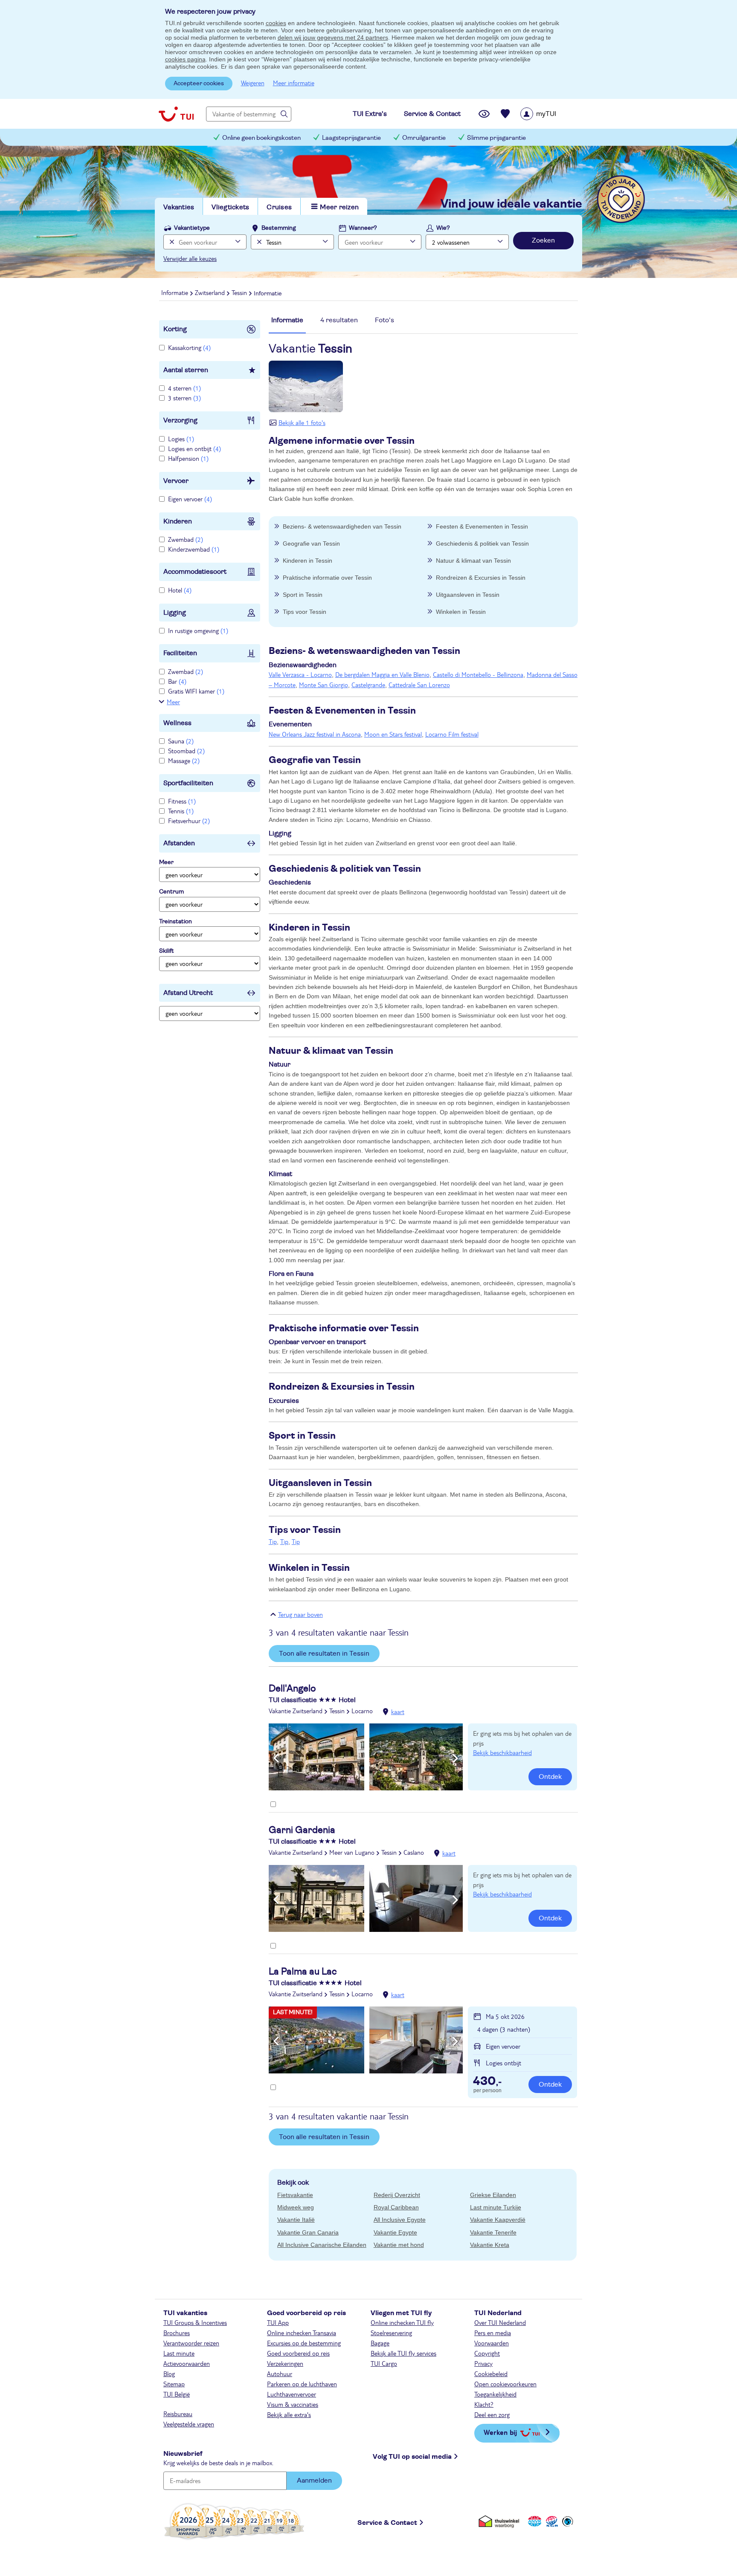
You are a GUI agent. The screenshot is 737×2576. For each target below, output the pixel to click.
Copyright (487, 2353)
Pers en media (493, 2333)
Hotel (180, 590)
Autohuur (280, 2374)
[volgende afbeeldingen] (455, 1758)
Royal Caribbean (396, 2207)
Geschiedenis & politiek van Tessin (482, 544)
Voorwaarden (492, 2343)
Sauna (181, 741)
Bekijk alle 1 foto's (302, 422)
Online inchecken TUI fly (402, 2322)
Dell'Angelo (292, 1688)
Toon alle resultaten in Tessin (324, 1654)
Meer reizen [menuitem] (339, 207)
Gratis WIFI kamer (196, 691)
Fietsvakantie (295, 2195)
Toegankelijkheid (495, 2394)
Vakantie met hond (399, 2245)
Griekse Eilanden (493, 2195)
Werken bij (500, 2432)
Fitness (182, 801)
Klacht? (484, 2404)
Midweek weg (296, 2207)
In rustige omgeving (198, 630)
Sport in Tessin (303, 595)
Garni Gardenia (302, 1830)
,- (487, 2082)
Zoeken (543, 240)
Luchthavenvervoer (292, 2394)
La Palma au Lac (303, 1972)
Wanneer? (363, 228)
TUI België (177, 2394)
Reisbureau (178, 2414)
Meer (173, 702)
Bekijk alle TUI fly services (403, 2353)
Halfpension (188, 458)
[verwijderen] (258, 242)
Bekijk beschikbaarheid (502, 1752)
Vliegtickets (230, 207)
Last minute (179, 2353)
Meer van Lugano (352, 1852)
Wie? (443, 228)
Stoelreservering (391, 2333)
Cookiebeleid (491, 2374)
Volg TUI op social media (412, 2457)
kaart (398, 1712)
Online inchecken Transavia (302, 2333)
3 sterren (184, 398)
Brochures (177, 2333)
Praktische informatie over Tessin (327, 578)
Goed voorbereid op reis (298, 2353)
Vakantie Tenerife (493, 2232)
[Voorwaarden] (551, 2521)
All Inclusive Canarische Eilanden (322, 2245)
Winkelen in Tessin (461, 612)
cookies (276, 23)
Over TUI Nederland (500, 2322)
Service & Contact (387, 2523)
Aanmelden (314, 2481)
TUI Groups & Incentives (195, 2322)
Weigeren (253, 83)
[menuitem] (549, 114)
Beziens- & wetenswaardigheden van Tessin (342, 526)
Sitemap (174, 2384)
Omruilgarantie (424, 138)
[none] (171, 242)
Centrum (171, 892)
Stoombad (186, 751)
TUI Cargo (384, 2363)
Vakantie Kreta (490, 2245)
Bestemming (279, 228)
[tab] (287, 324)
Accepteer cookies (199, 84)
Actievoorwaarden (187, 2363)
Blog (169, 2374)
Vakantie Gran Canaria (308, 2232)
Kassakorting (189, 347)
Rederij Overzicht (397, 2195)
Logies (181, 439)
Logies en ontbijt (194, 448)
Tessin (337, 1711)
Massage (184, 760)
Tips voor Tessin (305, 612)
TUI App (278, 2322)
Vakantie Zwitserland (296, 1711)
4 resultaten (339, 320)
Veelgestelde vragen (189, 2424)
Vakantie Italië (296, 2220)
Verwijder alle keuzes (190, 258)
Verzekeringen (285, 2363)
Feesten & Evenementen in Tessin (482, 526)
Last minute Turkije (496, 2207)
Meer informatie (294, 83)
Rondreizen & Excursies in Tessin (481, 578)
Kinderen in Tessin (308, 561)
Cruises (279, 207)
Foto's (384, 320)
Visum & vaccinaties (293, 2404)
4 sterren (184, 388)
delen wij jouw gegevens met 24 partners (333, 38)
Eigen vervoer (190, 499)
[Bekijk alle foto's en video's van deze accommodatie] (366, 1757)
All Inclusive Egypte (400, 2220)
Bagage (380, 2343)
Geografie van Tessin (311, 544)
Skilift (167, 951)
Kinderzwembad (194, 549)
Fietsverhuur (189, 821)
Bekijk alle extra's (289, 2414)
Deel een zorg (492, 2414)
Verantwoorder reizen (191, 2343)
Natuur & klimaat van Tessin (473, 561)
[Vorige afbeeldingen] (276, 1758)
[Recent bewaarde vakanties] (505, 114)
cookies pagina (185, 59)
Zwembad (186, 539)
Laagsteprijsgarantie (351, 138)
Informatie (287, 320)
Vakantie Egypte (395, 2232)
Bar (177, 681)
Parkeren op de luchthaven (302, 2384)
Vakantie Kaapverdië (498, 2220)
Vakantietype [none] (192, 228)
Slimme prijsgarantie (496, 138)
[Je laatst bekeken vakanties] (484, 114)
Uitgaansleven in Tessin (468, 595)
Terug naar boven (300, 1614)
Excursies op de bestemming (304, 2343)
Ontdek (550, 1777)
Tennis (181, 811)
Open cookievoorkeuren (505, 2384)
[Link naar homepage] (176, 114)
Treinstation (176, 922)
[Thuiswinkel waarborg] (501, 2521)
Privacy (483, 2363)
